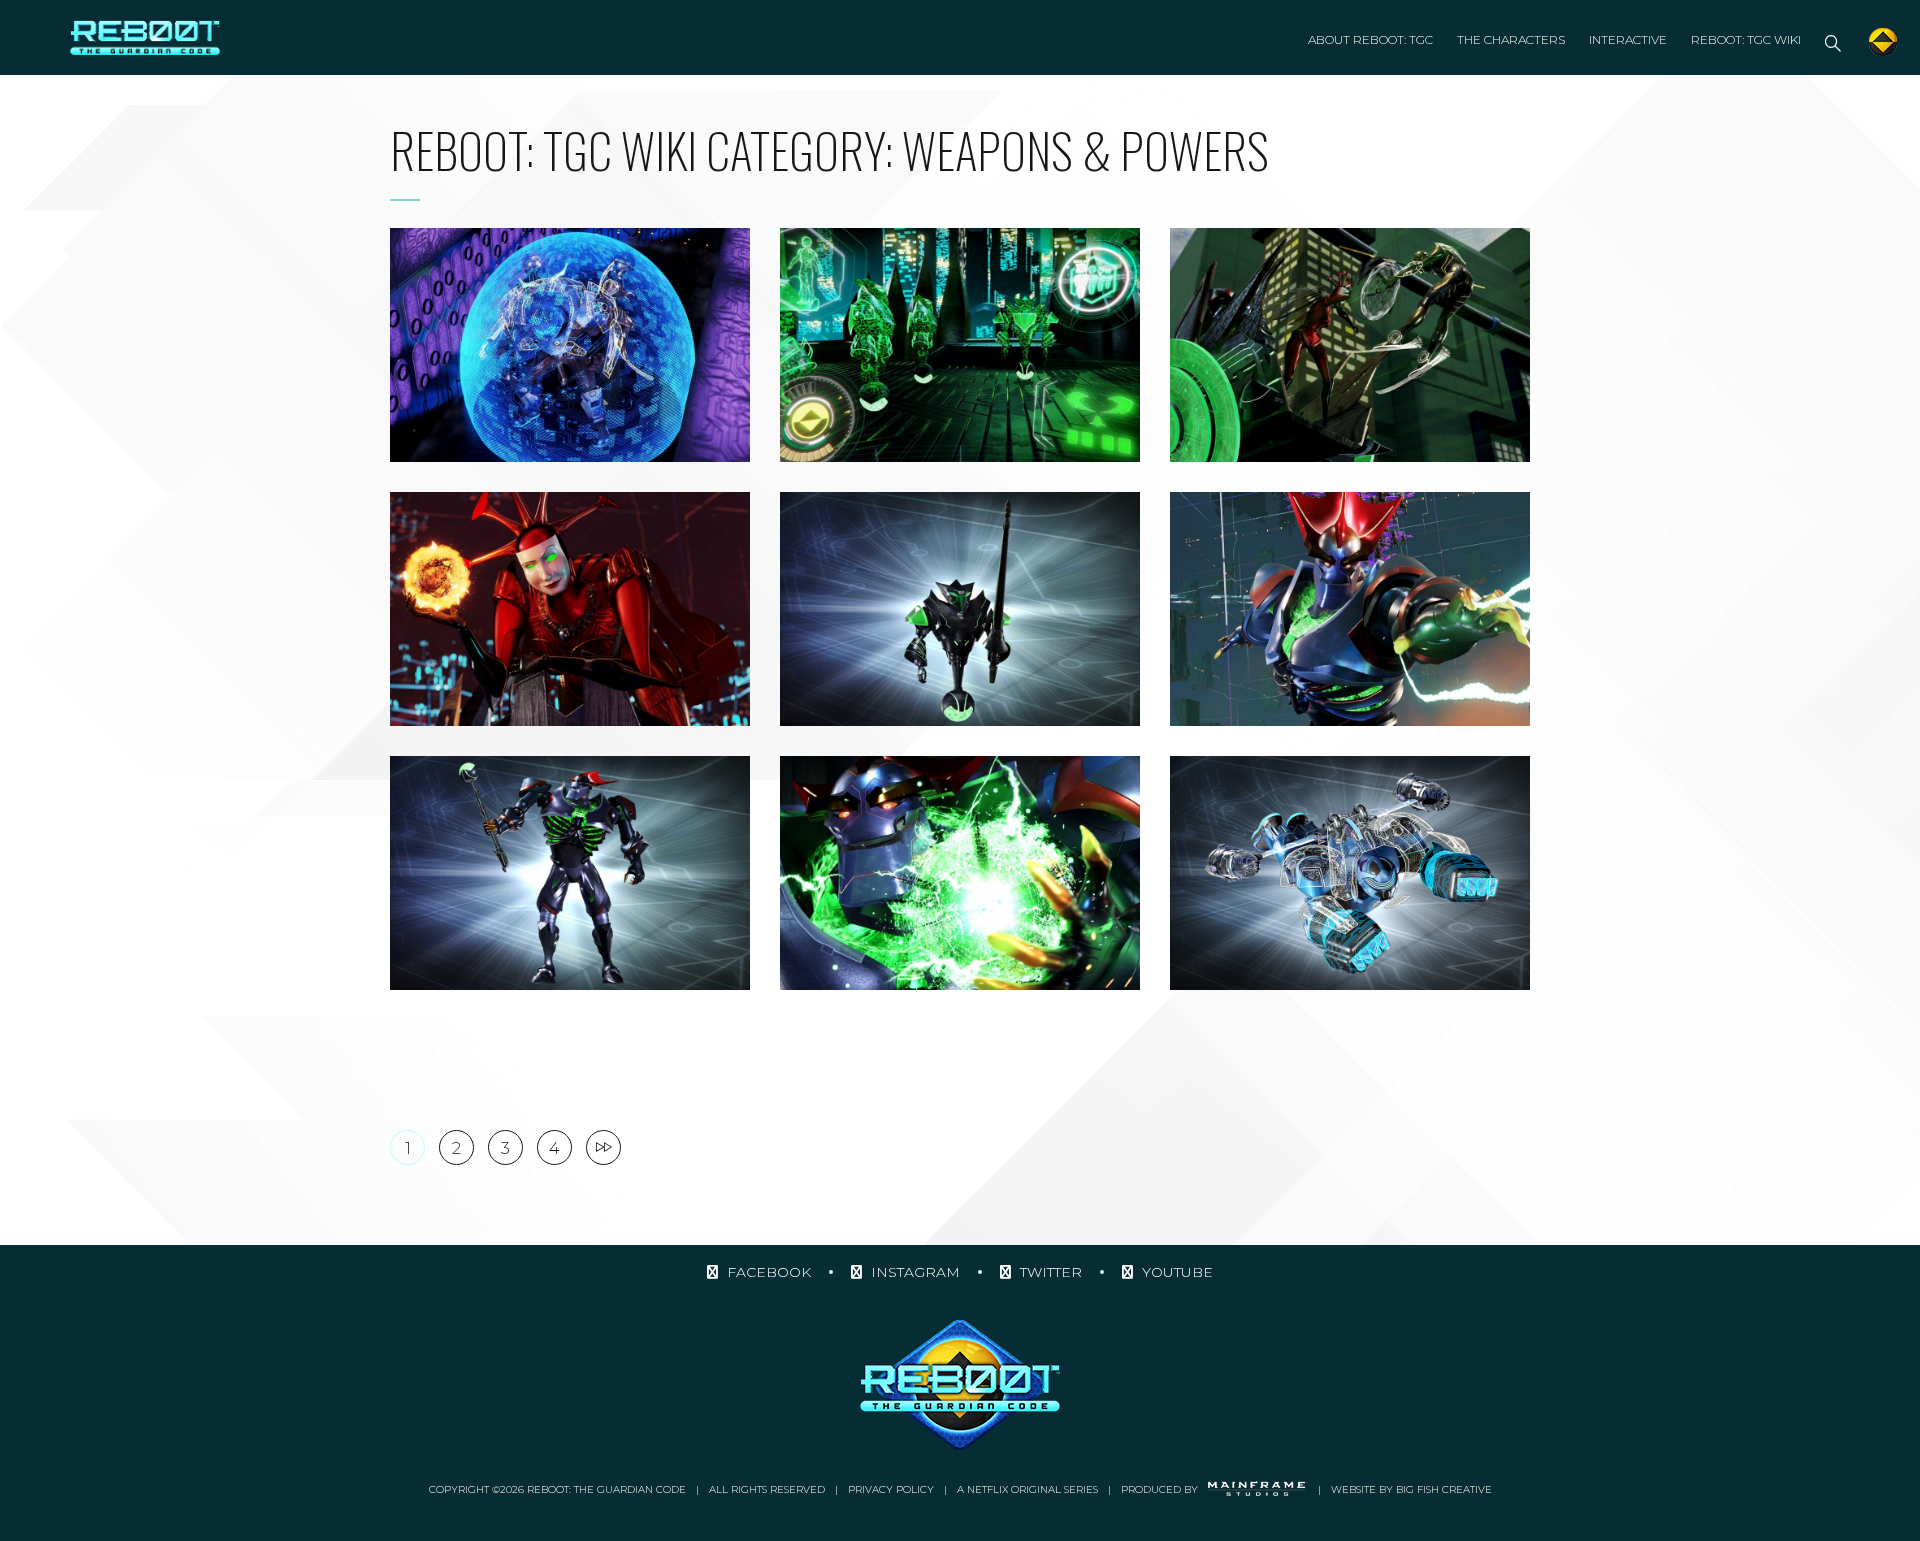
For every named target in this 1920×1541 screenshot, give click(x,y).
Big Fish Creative (1444, 1489)
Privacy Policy (891, 1489)
